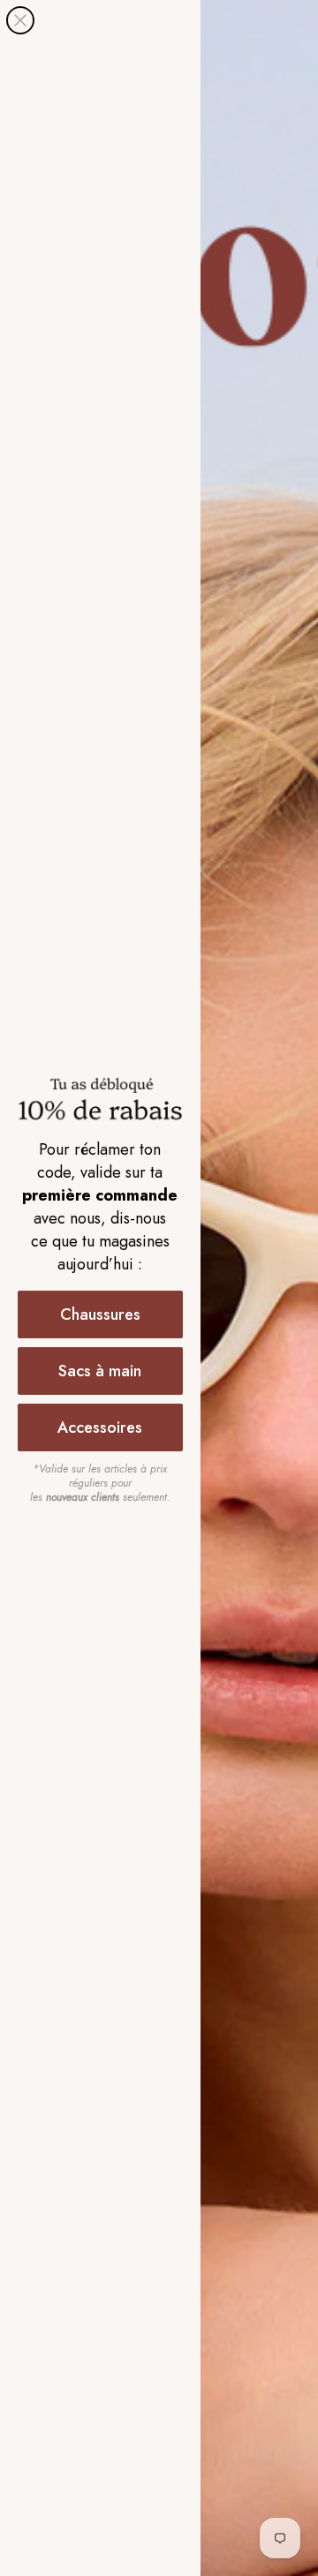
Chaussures (100, 1314)
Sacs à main (100, 1371)
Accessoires (100, 1427)
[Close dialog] (20, 20)
